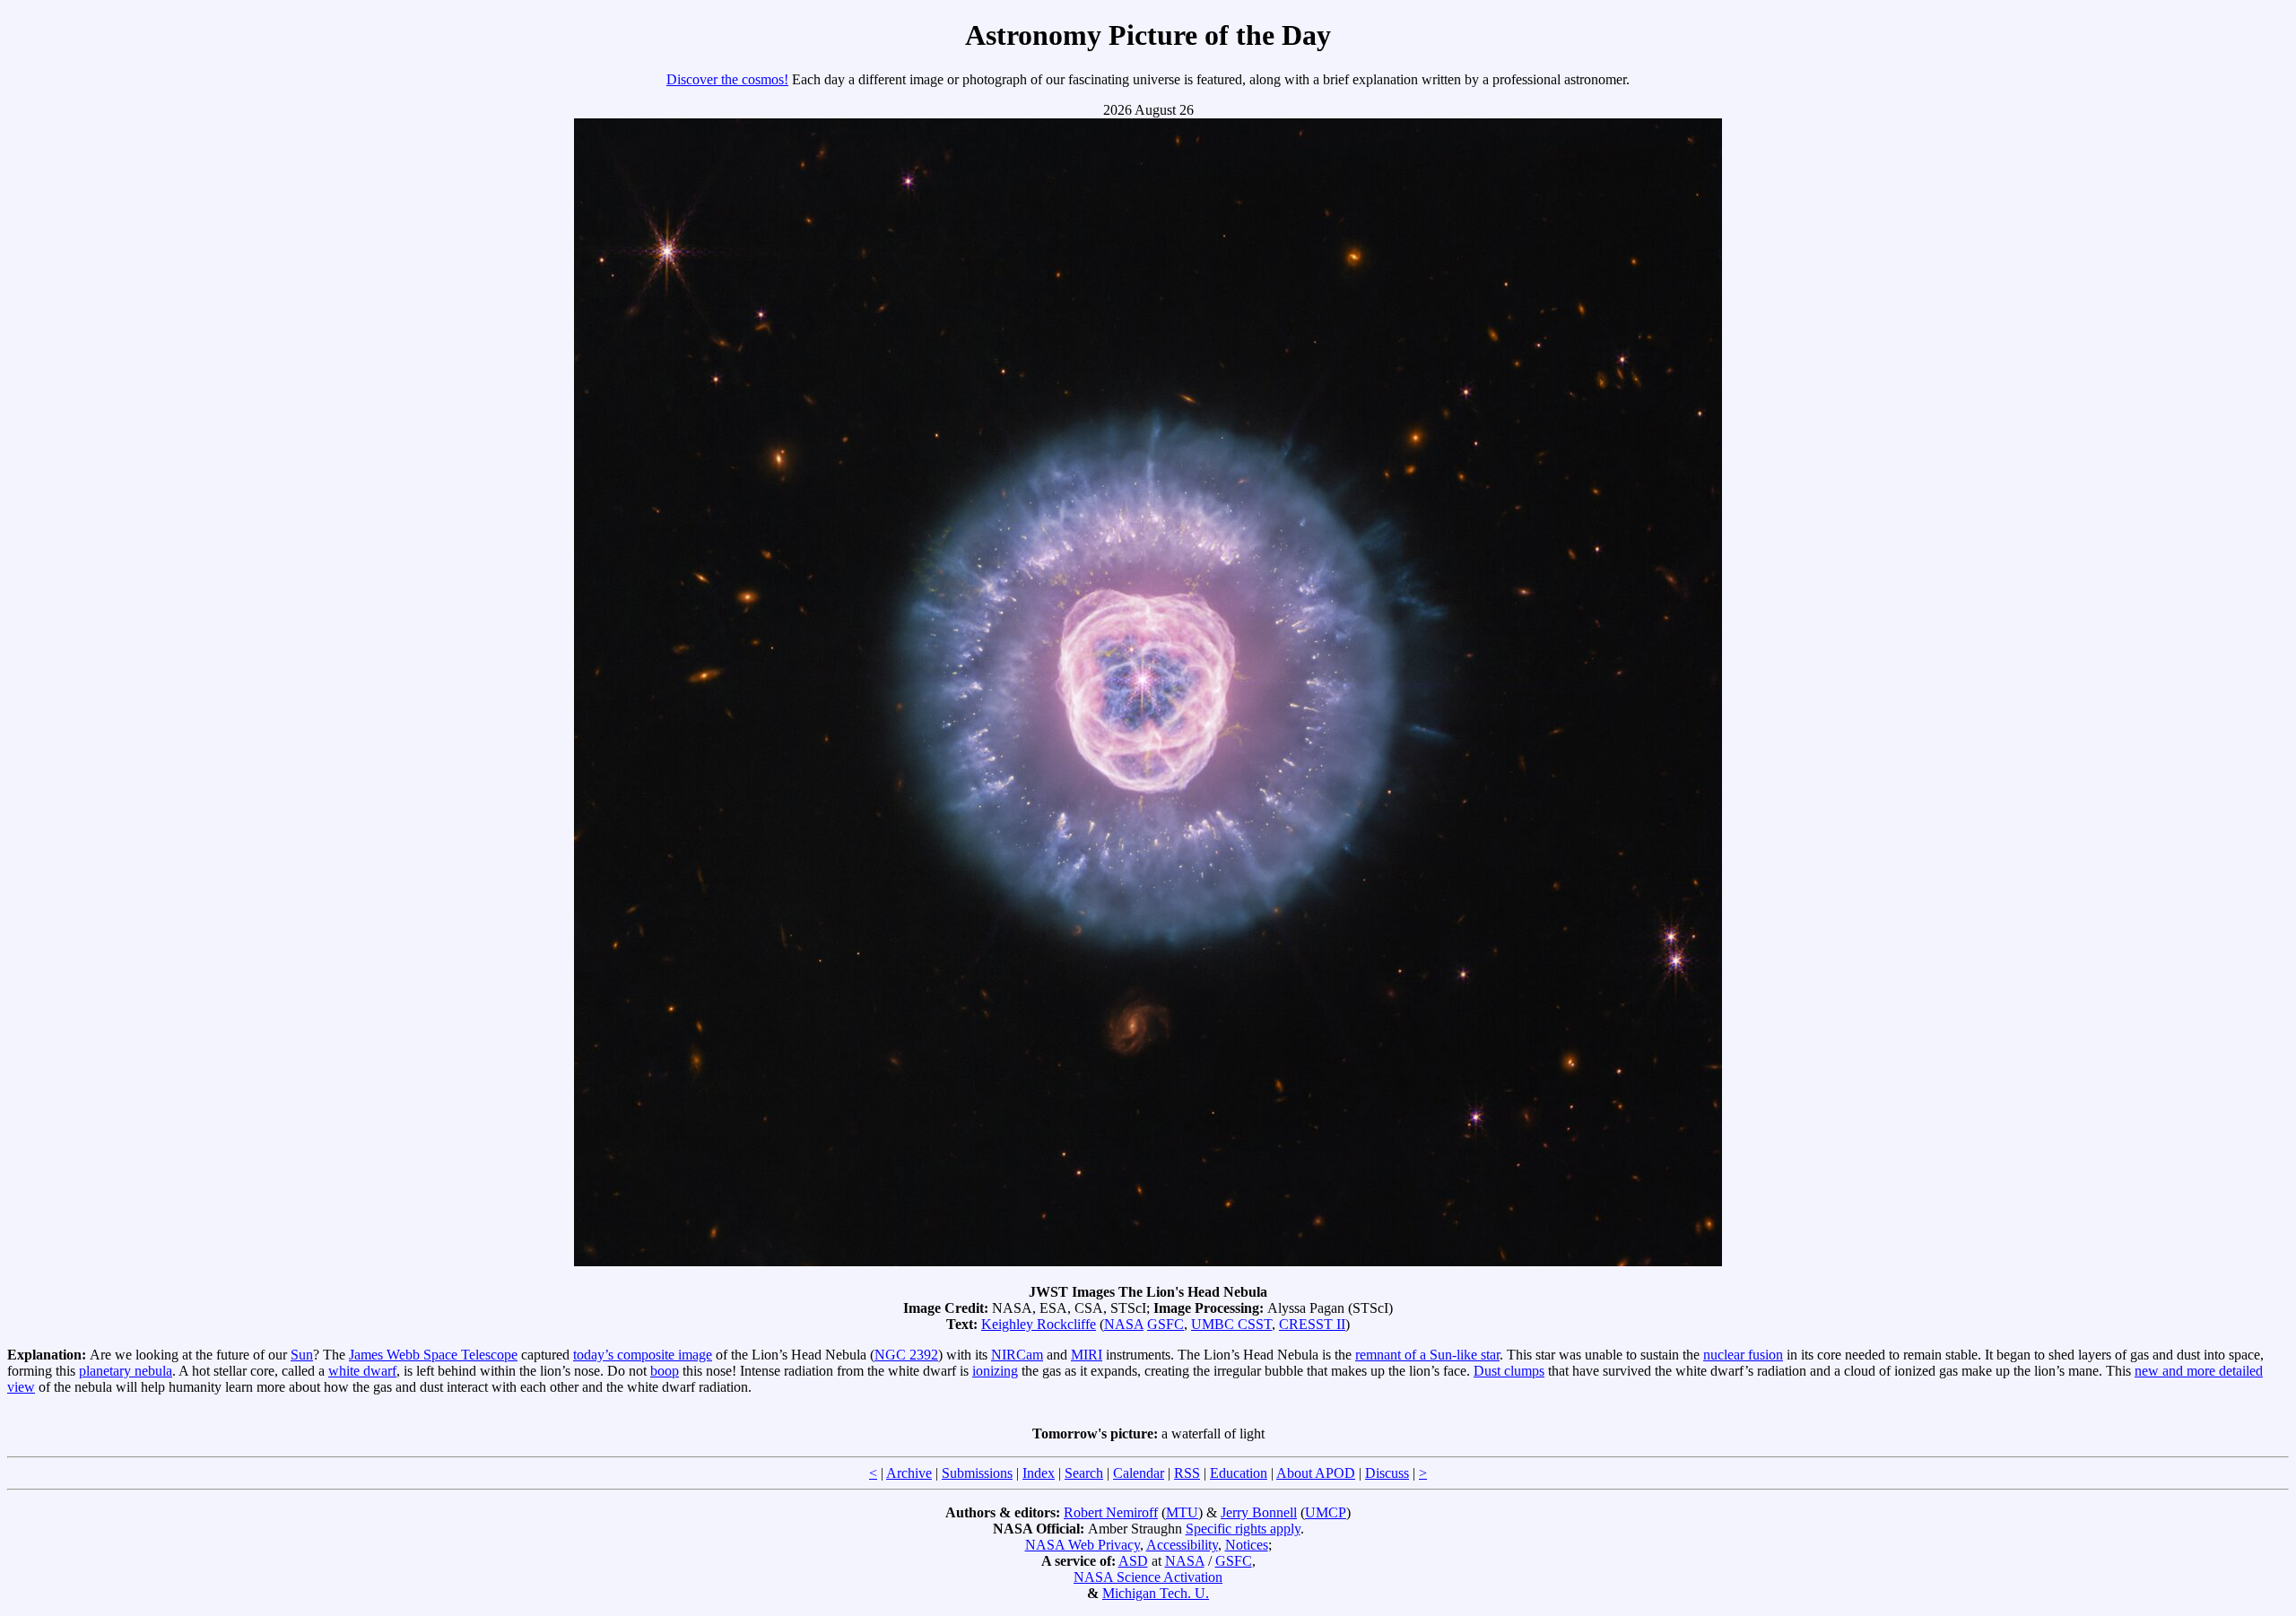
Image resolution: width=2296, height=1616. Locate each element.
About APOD (1316, 1473)
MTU (1182, 1512)
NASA (1124, 1324)
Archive (909, 1473)
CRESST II (1312, 1324)
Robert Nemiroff (1111, 1512)
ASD (1133, 1561)
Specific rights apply (1243, 1529)
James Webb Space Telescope (433, 1355)
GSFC (1165, 1324)
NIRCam (1017, 1355)
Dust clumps (1509, 1371)
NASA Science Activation (1148, 1577)
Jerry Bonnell (1259, 1512)
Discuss (1387, 1473)
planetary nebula (126, 1371)
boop (665, 1371)
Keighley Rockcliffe (1039, 1324)
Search (1084, 1473)
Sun (302, 1355)
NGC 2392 (906, 1355)
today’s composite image (643, 1355)
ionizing (995, 1371)
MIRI (1087, 1355)
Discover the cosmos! (727, 79)
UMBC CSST (1231, 1324)
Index (1039, 1473)
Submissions (977, 1473)
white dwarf (362, 1371)
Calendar (1139, 1473)
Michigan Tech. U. (1156, 1593)
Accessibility (1182, 1545)
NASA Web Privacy (1083, 1545)
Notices (1247, 1545)
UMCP (1326, 1512)
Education (1239, 1473)
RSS (1187, 1473)
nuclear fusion (1743, 1355)
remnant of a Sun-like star (1427, 1355)
